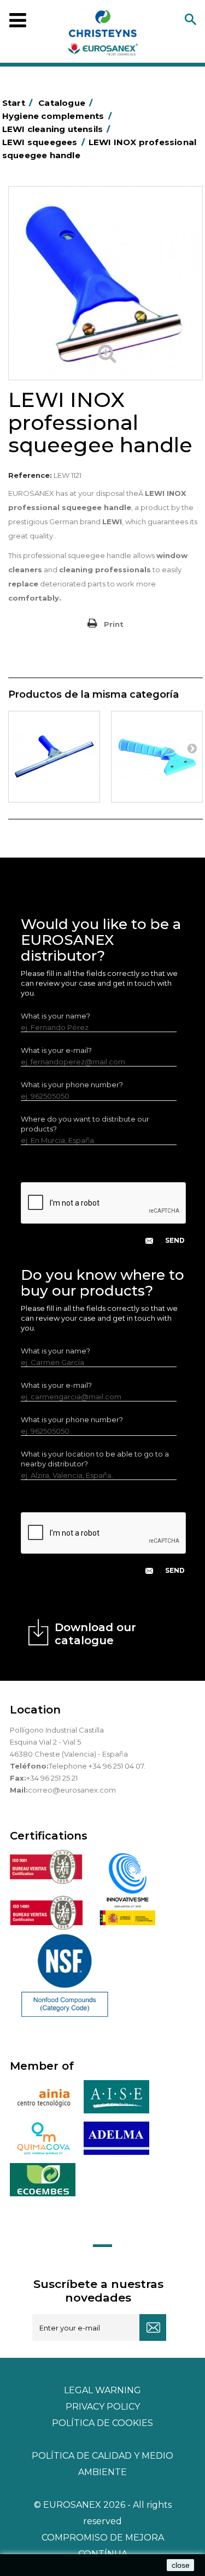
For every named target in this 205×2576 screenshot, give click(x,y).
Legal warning (102, 2390)
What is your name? (55, 1016)
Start (17, 103)
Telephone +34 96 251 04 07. (97, 1766)
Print (114, 624)
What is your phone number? (72, 1085)
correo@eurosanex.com (72, 1790)
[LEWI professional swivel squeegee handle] (157, 757)
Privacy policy (103, 2407)
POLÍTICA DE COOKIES (102, 2423)
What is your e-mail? (56, 1050)
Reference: (30, 475)
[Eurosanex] (103, 35)
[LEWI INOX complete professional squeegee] (54, 757)
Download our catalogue (95, 1634)
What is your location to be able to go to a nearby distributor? (95, 1459)
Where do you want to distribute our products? (85, 1124)
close (181, 2565)
